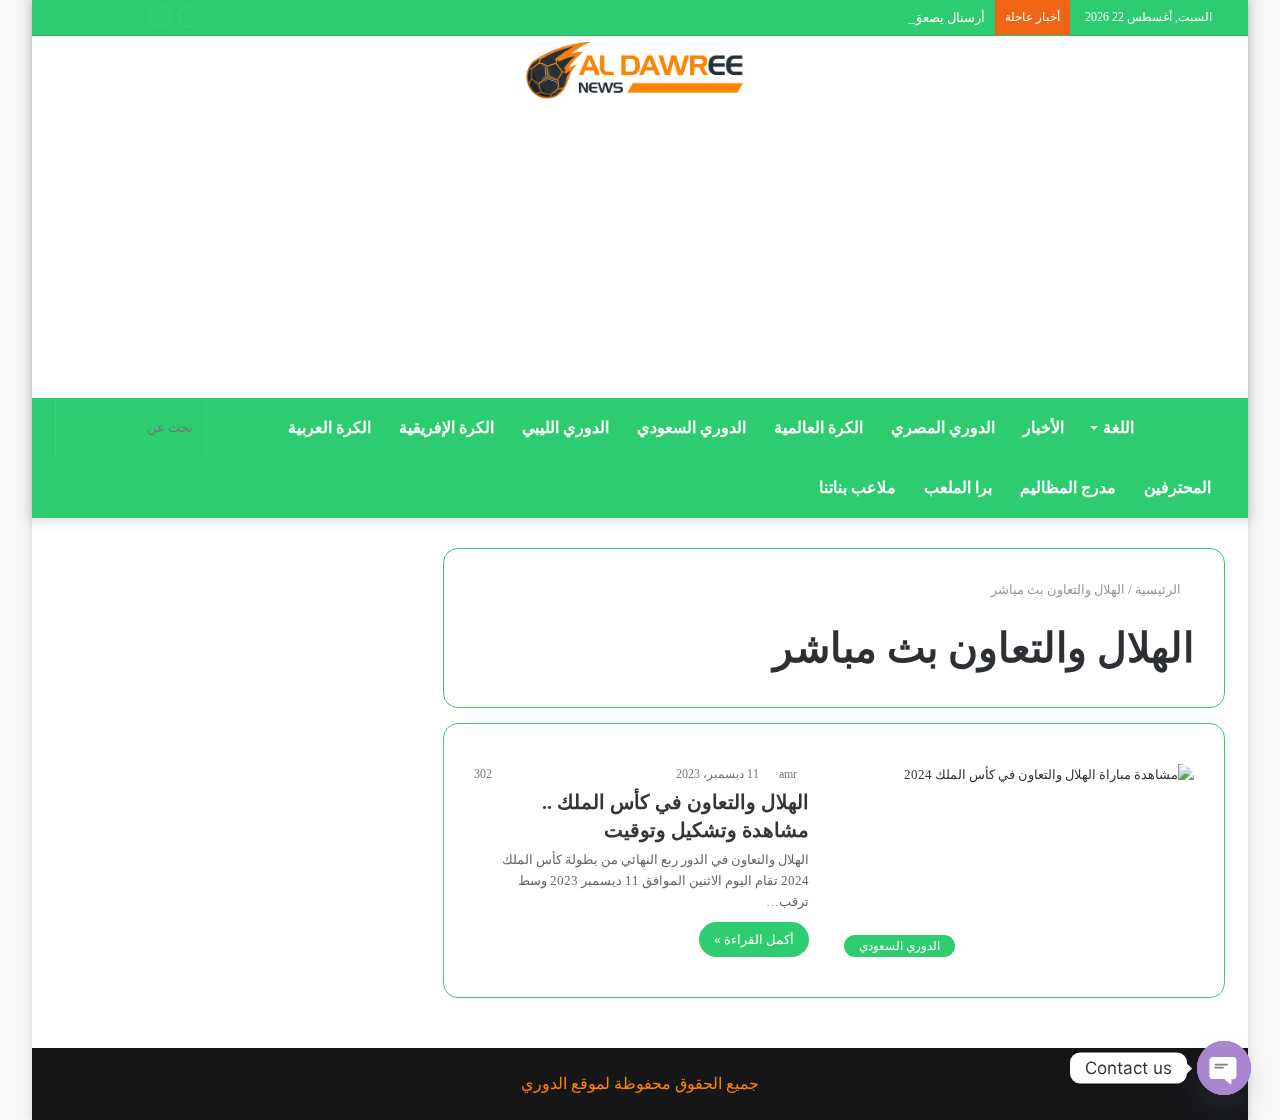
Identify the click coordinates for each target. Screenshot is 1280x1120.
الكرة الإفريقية (446, 427)
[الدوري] (640, 72)
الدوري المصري (943, 427)
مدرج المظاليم (1068, 487)
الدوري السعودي (691, 427)
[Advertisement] (640, 257)
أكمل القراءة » (754, 939)
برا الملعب (958, 487)
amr (788, 774)
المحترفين (1177, 487)
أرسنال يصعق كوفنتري (925, 17)
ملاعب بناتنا (857, 487)
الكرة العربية (329, 427)
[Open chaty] (1224, 1068)
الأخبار (1043, 427)
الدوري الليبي (565, 427)
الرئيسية (1159, 589)
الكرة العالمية (818, 427)
